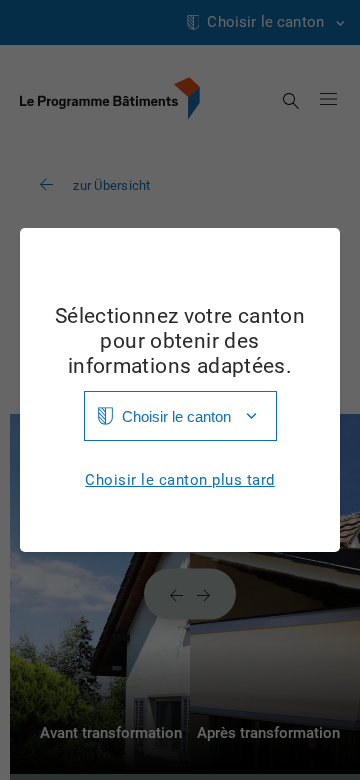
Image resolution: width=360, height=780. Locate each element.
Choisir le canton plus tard (180, 480)
